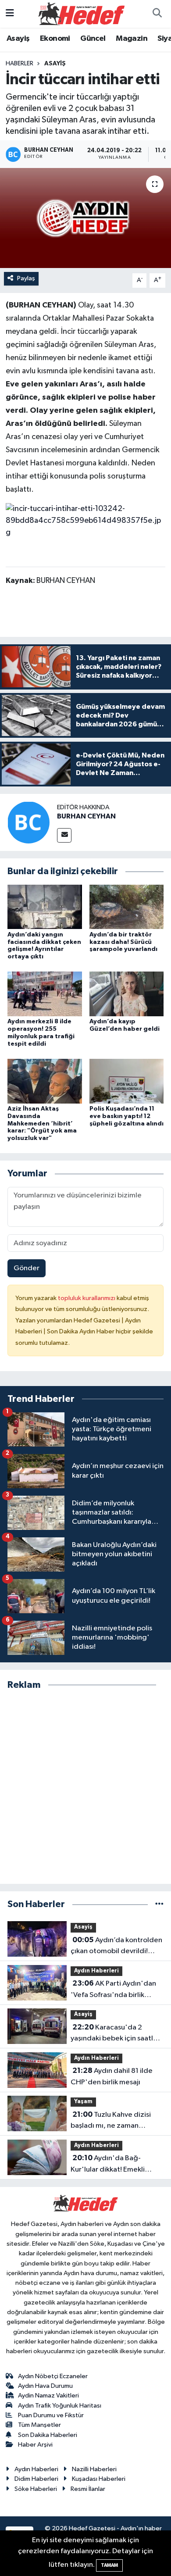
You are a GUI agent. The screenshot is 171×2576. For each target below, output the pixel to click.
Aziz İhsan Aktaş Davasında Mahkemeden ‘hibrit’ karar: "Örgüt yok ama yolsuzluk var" (42, 1124)
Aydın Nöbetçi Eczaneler (53, 2376)
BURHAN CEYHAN (86, 816)
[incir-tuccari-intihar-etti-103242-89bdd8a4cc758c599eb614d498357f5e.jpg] (86, 521)
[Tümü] (159, 1904)
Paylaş (26, 278)
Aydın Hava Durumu (45, 2386)
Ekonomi (55, 39)
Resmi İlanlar (88, 2489)
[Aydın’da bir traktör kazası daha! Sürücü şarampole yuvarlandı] (127, 907)
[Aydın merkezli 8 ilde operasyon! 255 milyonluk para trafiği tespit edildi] (45, 994)
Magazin (132, 39)
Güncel (93, 39)
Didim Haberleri (36, 2479)
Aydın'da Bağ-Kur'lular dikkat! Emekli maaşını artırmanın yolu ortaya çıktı (108, 2165)
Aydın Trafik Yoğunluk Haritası (60, 2406)
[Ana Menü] (10, 14)
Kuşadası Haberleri (99, 2479)
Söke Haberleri (36, 2489)
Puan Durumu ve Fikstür (51, 2415)
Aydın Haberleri (96, 1971)
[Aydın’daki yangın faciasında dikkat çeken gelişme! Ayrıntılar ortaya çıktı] (45, 907)
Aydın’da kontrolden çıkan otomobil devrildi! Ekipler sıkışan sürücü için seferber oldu (116, 1947)
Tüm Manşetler (39, 2425)
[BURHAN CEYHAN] (28, 822)
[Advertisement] (85, 1787)
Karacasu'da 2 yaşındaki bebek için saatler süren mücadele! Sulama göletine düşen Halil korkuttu (115, 2034)
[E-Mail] (64, 835)
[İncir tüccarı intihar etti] (85, 218)
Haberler (20, 64)
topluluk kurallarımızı (87, 1298)
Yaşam (83, 2102)
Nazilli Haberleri (94, 2469)
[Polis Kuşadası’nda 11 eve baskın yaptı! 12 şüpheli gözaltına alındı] (127, 1081)
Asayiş (18, 39)
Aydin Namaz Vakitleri (48, 2396)
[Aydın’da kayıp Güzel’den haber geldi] (127, 994)
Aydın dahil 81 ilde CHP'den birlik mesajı (112, 2076)
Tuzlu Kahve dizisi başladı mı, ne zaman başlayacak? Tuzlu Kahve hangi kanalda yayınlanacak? (117, 2121)
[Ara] (157, 14)
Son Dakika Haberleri (48, 2435)
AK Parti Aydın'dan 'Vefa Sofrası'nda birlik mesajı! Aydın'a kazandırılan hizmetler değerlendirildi (116, 1990)
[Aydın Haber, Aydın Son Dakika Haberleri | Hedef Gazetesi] (82, 13)
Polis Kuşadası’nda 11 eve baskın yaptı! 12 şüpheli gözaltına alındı (126, 1116)
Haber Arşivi (35, 2445)
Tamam (109, 2565)
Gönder (27, 1268)
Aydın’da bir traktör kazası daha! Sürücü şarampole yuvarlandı (123, 942)
